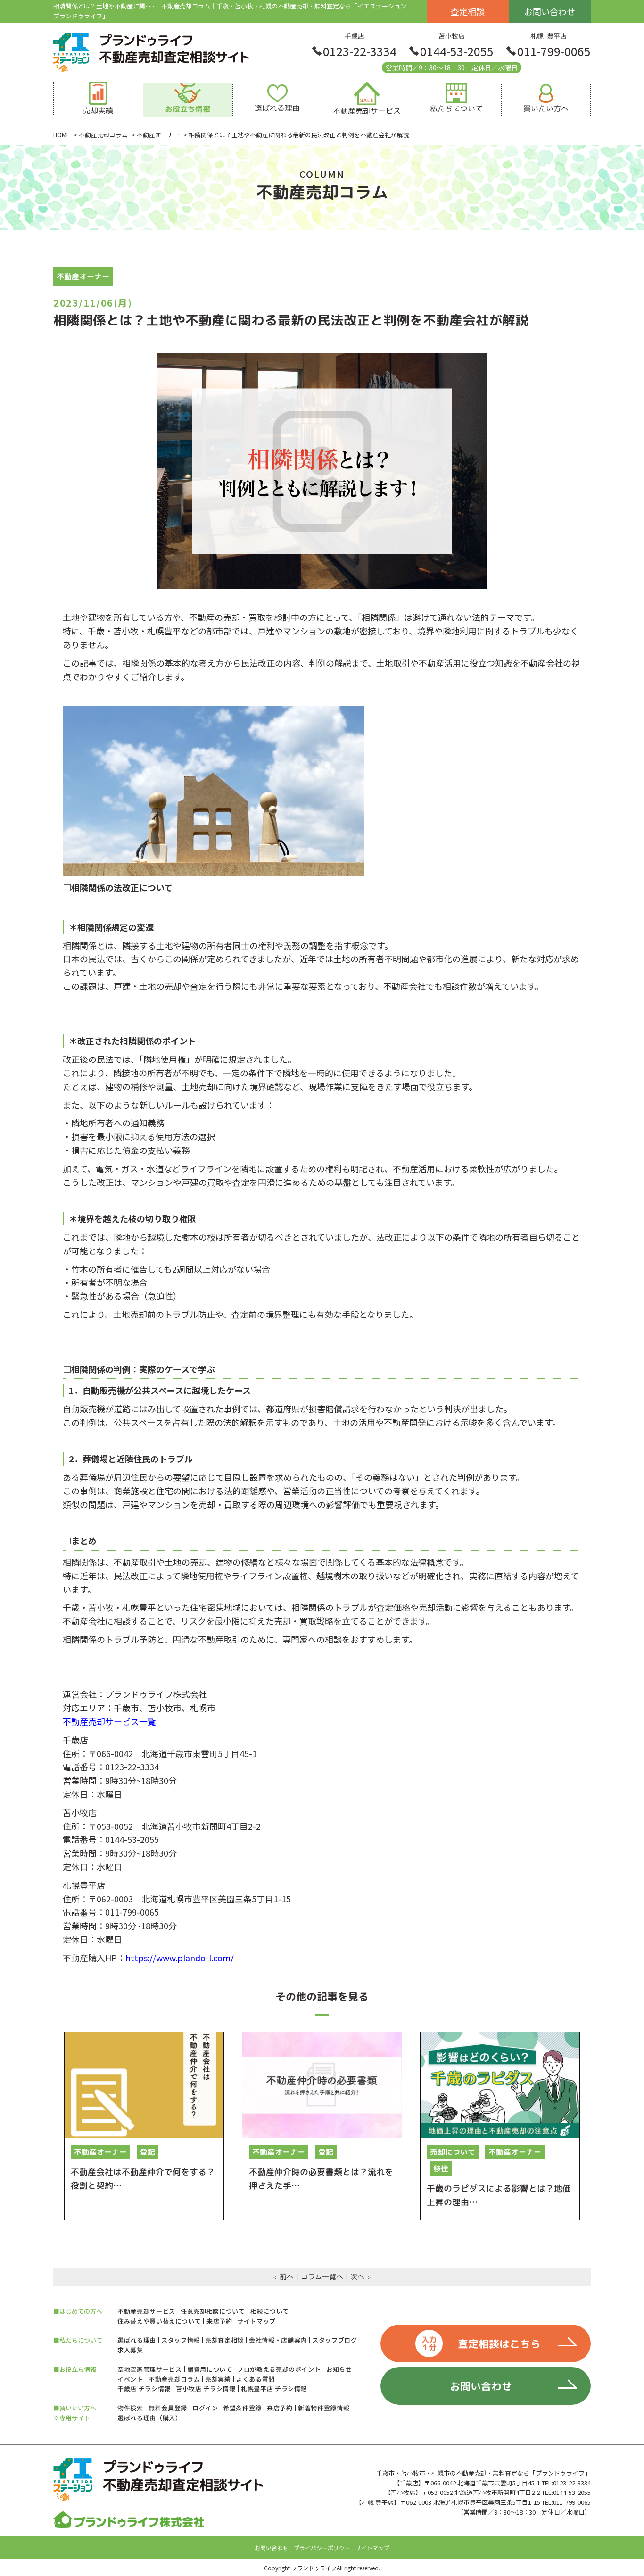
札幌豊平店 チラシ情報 (274, 2388)
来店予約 (219, 2321)
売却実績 (218, 2379)
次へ (357, 2277)
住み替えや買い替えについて (159, 2321)
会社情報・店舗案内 (278, 2340)
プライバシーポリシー (322, 2548)
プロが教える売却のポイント (279, 2369)
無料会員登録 (168, 2408)
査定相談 (468, 11)
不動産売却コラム (174, 2379)
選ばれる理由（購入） (150, 2418)
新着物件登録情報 (324, 2408)
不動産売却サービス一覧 (109, 1721)
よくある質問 (256, 2379)
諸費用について (210, 2369)
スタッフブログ (335, 2340)
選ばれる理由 (137, 2340)
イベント (130, 2379)
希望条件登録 (242, 2408)
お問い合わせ (550, 11)
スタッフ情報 (181, 2340)
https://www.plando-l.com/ (180, 1958)
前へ (287, 2277)
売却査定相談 (224, 2340)
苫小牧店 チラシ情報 (206, 2388)
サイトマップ (256, 2321)
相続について (270, 2311)
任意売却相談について (213, 2311)
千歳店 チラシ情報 (144, 2388)
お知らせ (339, 2369)
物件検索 (130, 2408)
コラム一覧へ (322, 2277)
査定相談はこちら (481, 2343)
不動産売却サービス (146, 2311)
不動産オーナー (83, 276)
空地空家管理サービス (150, 2369)
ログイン (205, 2408)
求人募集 (130, 2350)
